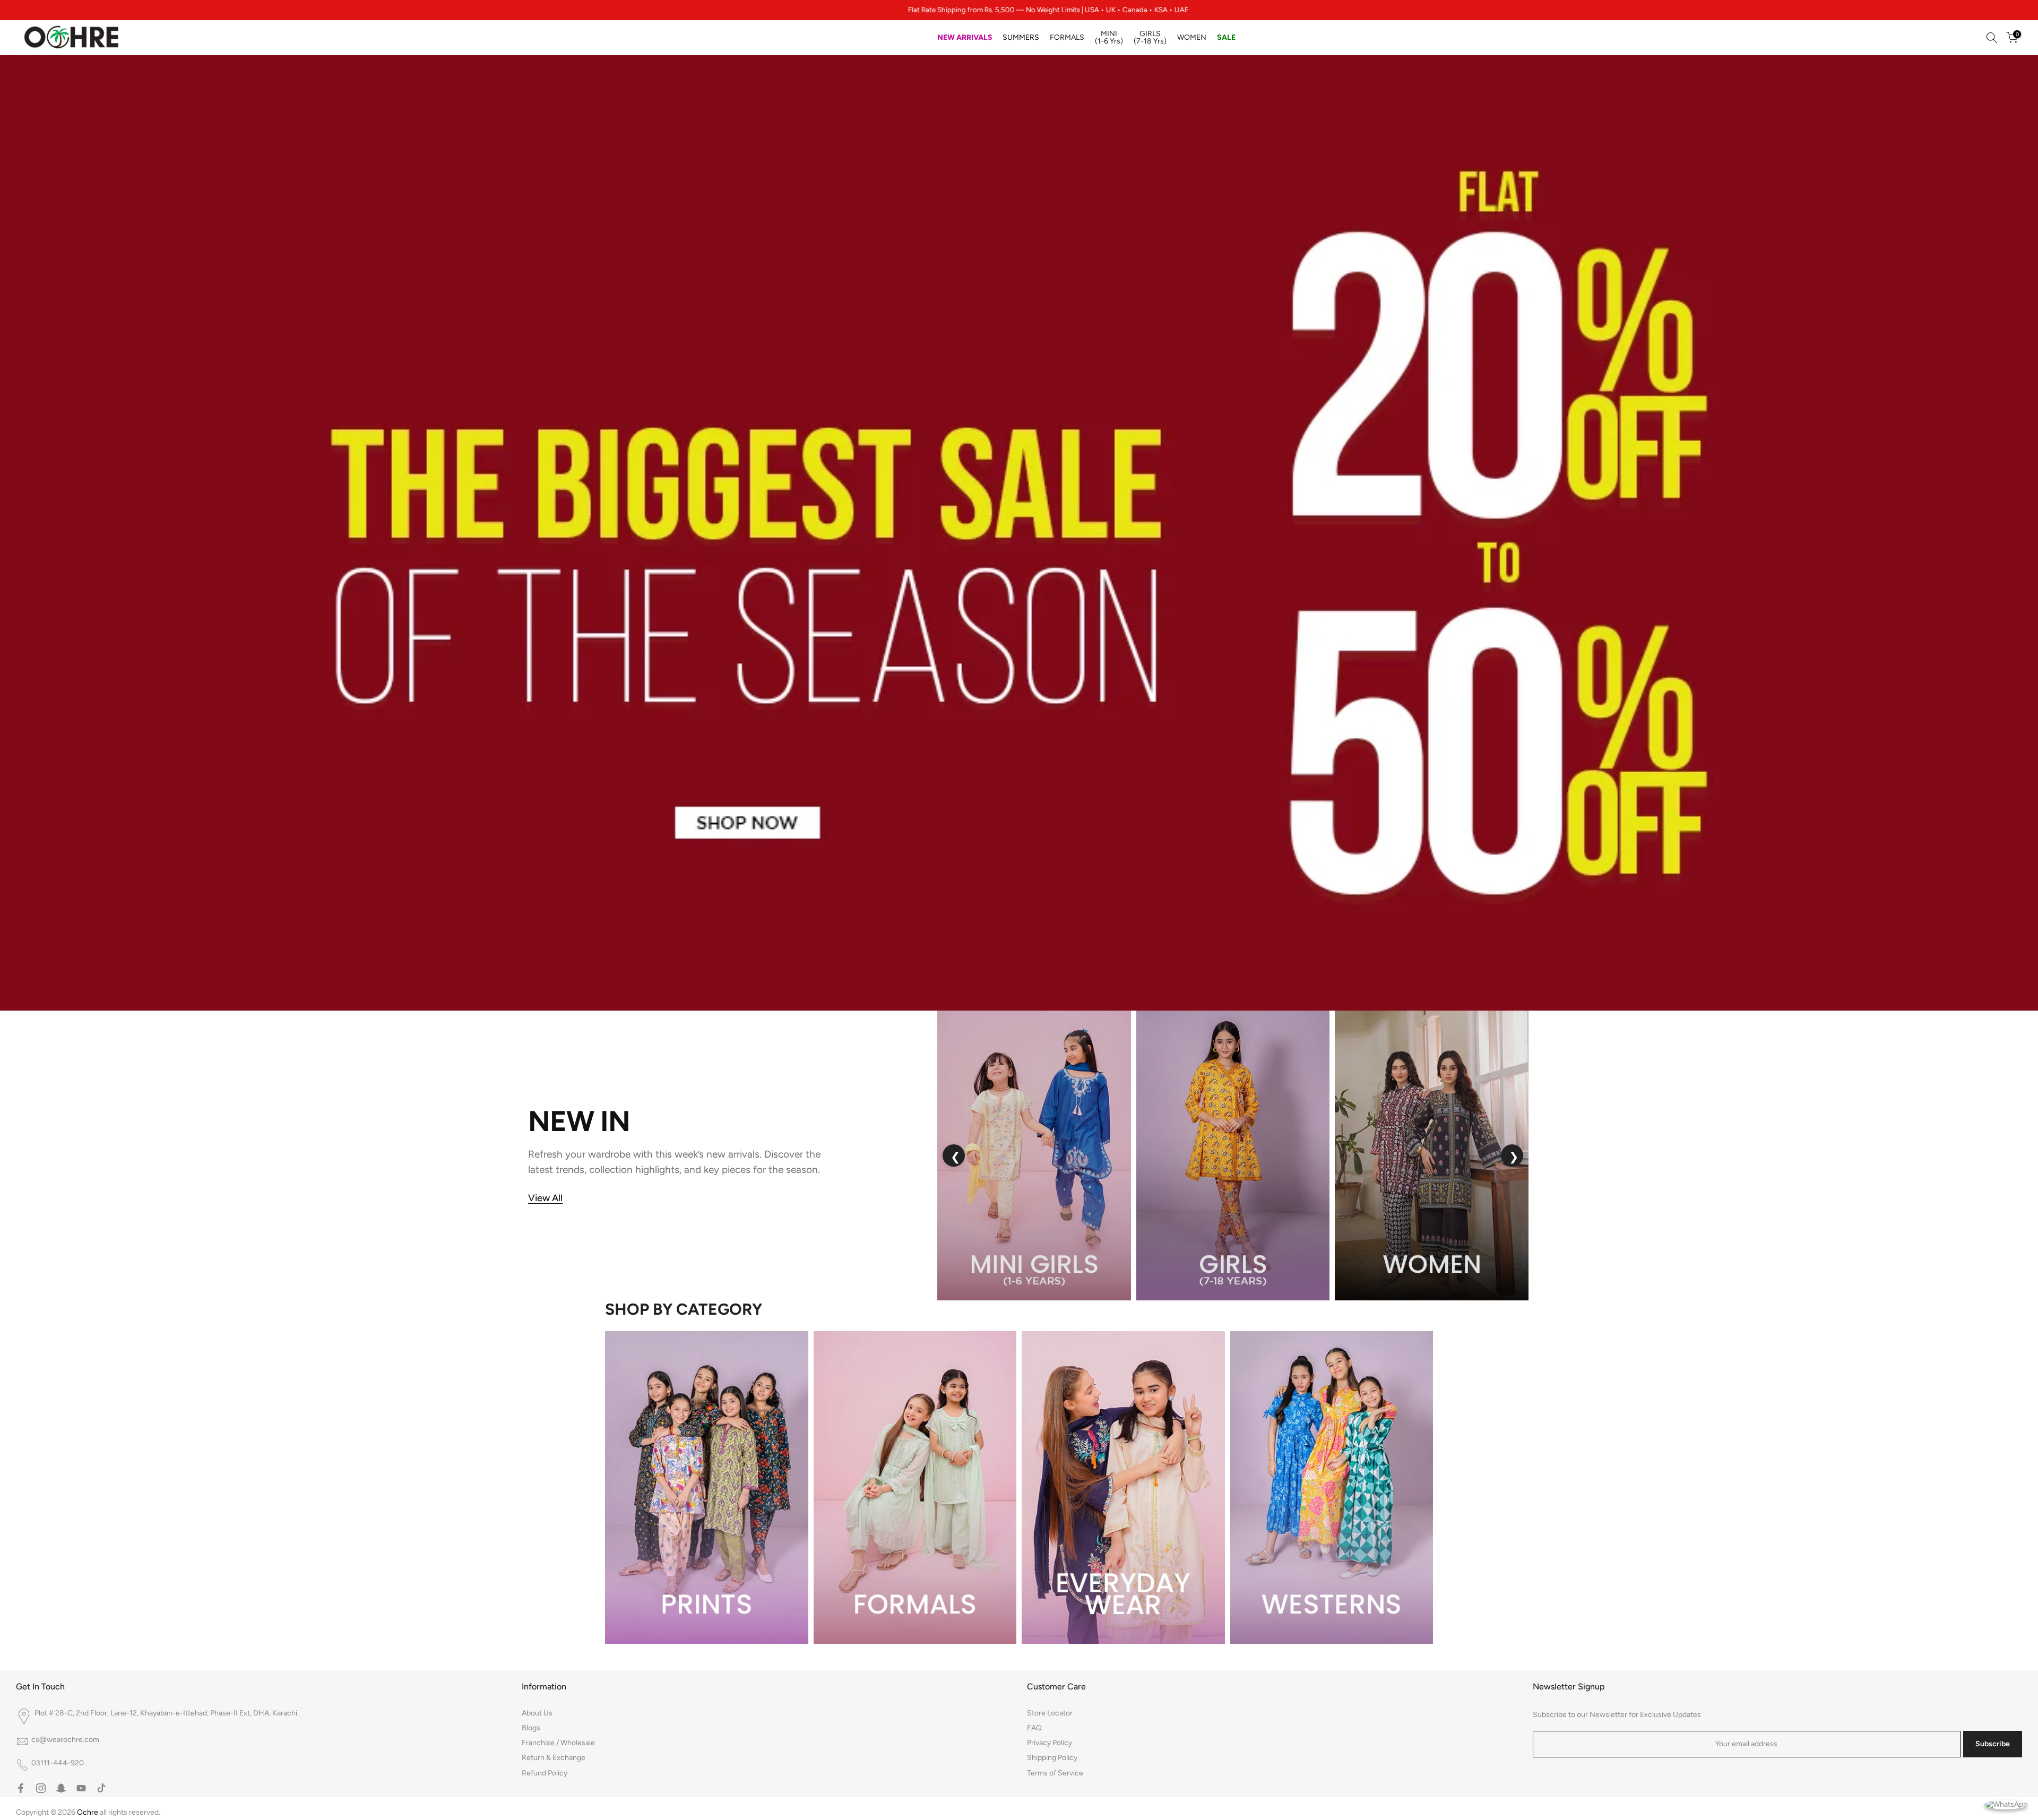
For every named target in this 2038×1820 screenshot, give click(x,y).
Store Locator (1050, 1713)
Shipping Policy (1052, 1758)
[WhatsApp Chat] (2006, 1804)
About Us (537, 1713)
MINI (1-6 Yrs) (1109, 37)
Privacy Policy (1050, 1743)
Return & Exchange (554, 1758)
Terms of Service (1055, 1773)
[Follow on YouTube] (81, 1788)
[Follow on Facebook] (21, 1788)
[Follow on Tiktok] (101, 1788)
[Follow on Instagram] (41, 1788)
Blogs (531, 1728)
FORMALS (1067, 37)
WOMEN (1192, 37)
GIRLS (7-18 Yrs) (1150, 37)
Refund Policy (545, 1773)
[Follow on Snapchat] (61, 1788)
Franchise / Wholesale (558, 1743)
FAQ (1034, 1728)
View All (545, 1198)
